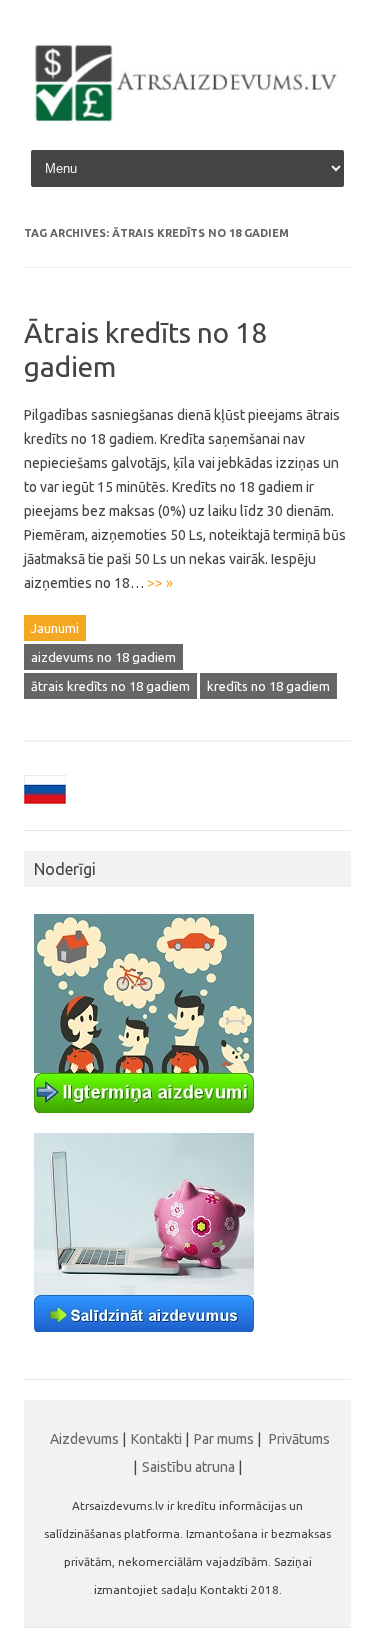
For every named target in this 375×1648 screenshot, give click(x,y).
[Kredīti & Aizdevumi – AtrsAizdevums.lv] (187, 119)
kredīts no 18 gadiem (268, 686)
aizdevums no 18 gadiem (103, 657)
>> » (160, 583)
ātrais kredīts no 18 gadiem (110, 686)
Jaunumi (55, 628)
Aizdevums (84, 1439)
